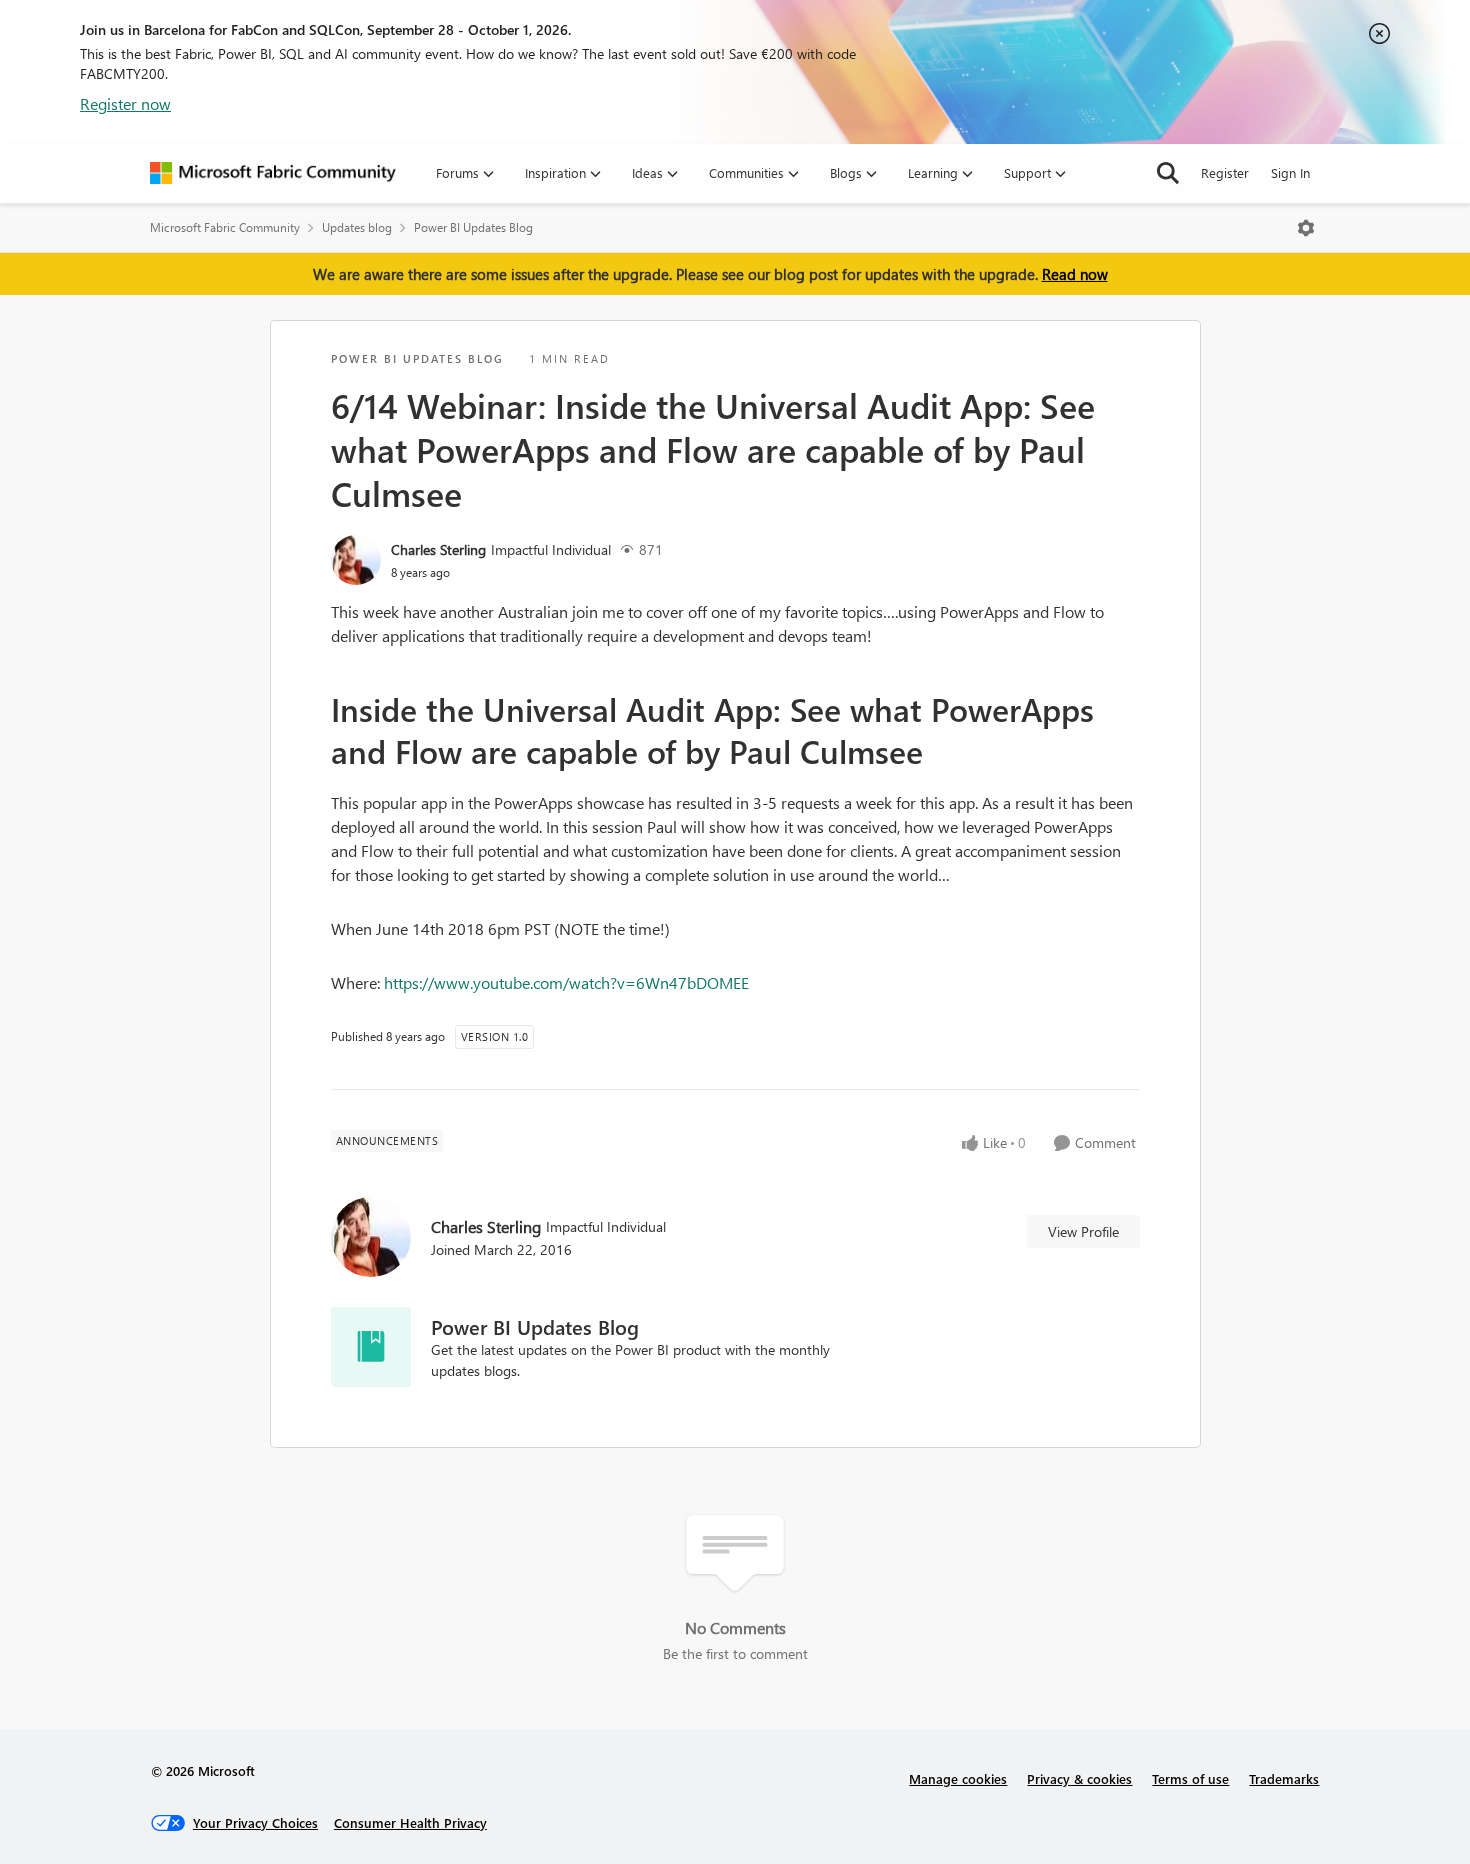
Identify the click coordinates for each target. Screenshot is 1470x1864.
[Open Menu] (1306, 228)
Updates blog (357, 227)
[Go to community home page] (273, 173)
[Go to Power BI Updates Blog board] (371, 1347)
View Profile (1083, 1231)
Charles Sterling (438, 549)
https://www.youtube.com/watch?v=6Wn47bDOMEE (566, 982)
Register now (125, 103)
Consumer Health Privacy (410, 1822)
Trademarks (1284, 1778)
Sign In (1290, 172)
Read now (1075, 274)
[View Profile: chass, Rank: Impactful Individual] (356, 560)
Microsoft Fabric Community (225, 227)
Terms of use (1190, 1778)
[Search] (1168, 173)
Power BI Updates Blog (473, 227)
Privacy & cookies (1079, 1778)
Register (1225, 172)
